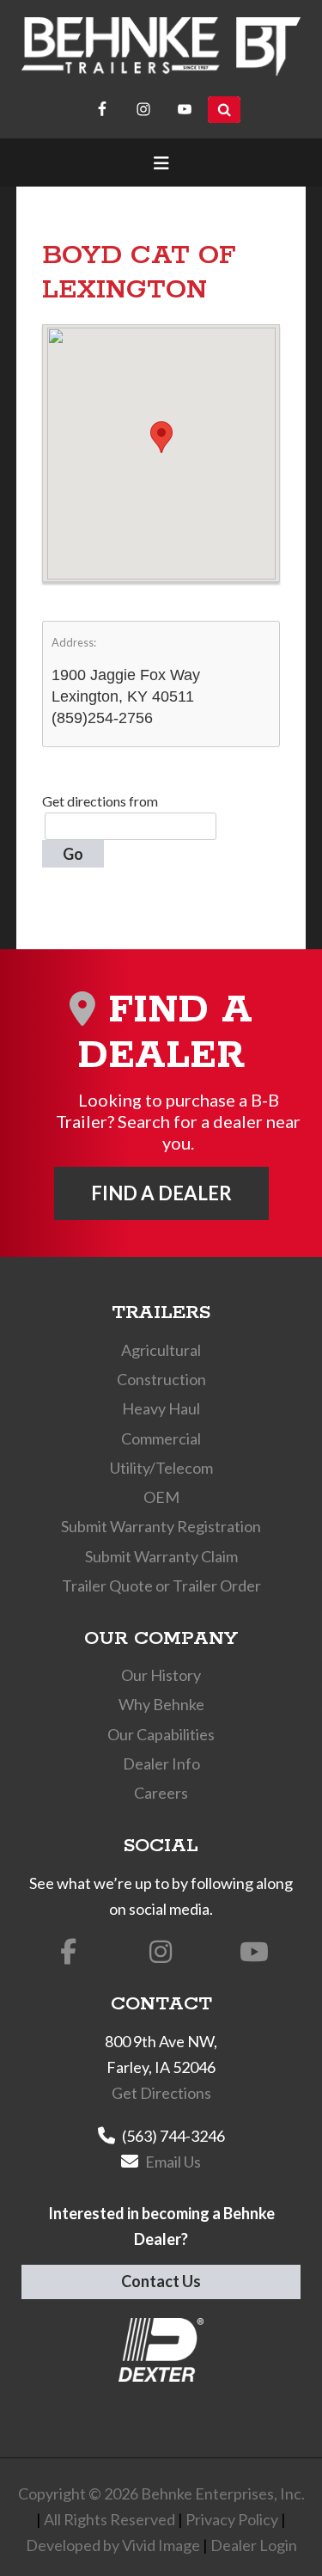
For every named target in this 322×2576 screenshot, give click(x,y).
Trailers (161, 1313)
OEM (161, 1497)
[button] (161, 437)
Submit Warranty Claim (161, 1556)
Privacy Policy (232, 2519)
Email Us (173, 2162)
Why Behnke (161, 1704)
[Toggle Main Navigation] (161, 163)
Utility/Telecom (161, 1468)
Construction (161, 1379)
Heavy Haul (161, 1408)
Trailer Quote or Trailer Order (161, 1585)
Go (73, 854)
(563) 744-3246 (173, 2136)
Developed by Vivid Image (113, 2545)
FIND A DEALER (161, 1193)
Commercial (161, 1438)
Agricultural (161, 1350)
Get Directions (161, 2093)
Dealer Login (254, 2545)
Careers (161, 1793)
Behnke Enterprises (161, 47)
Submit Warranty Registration (161, 1526)
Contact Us (161, 2281)
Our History (161, 1675)
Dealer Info (161, 1763)
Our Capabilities (161, 1734)
